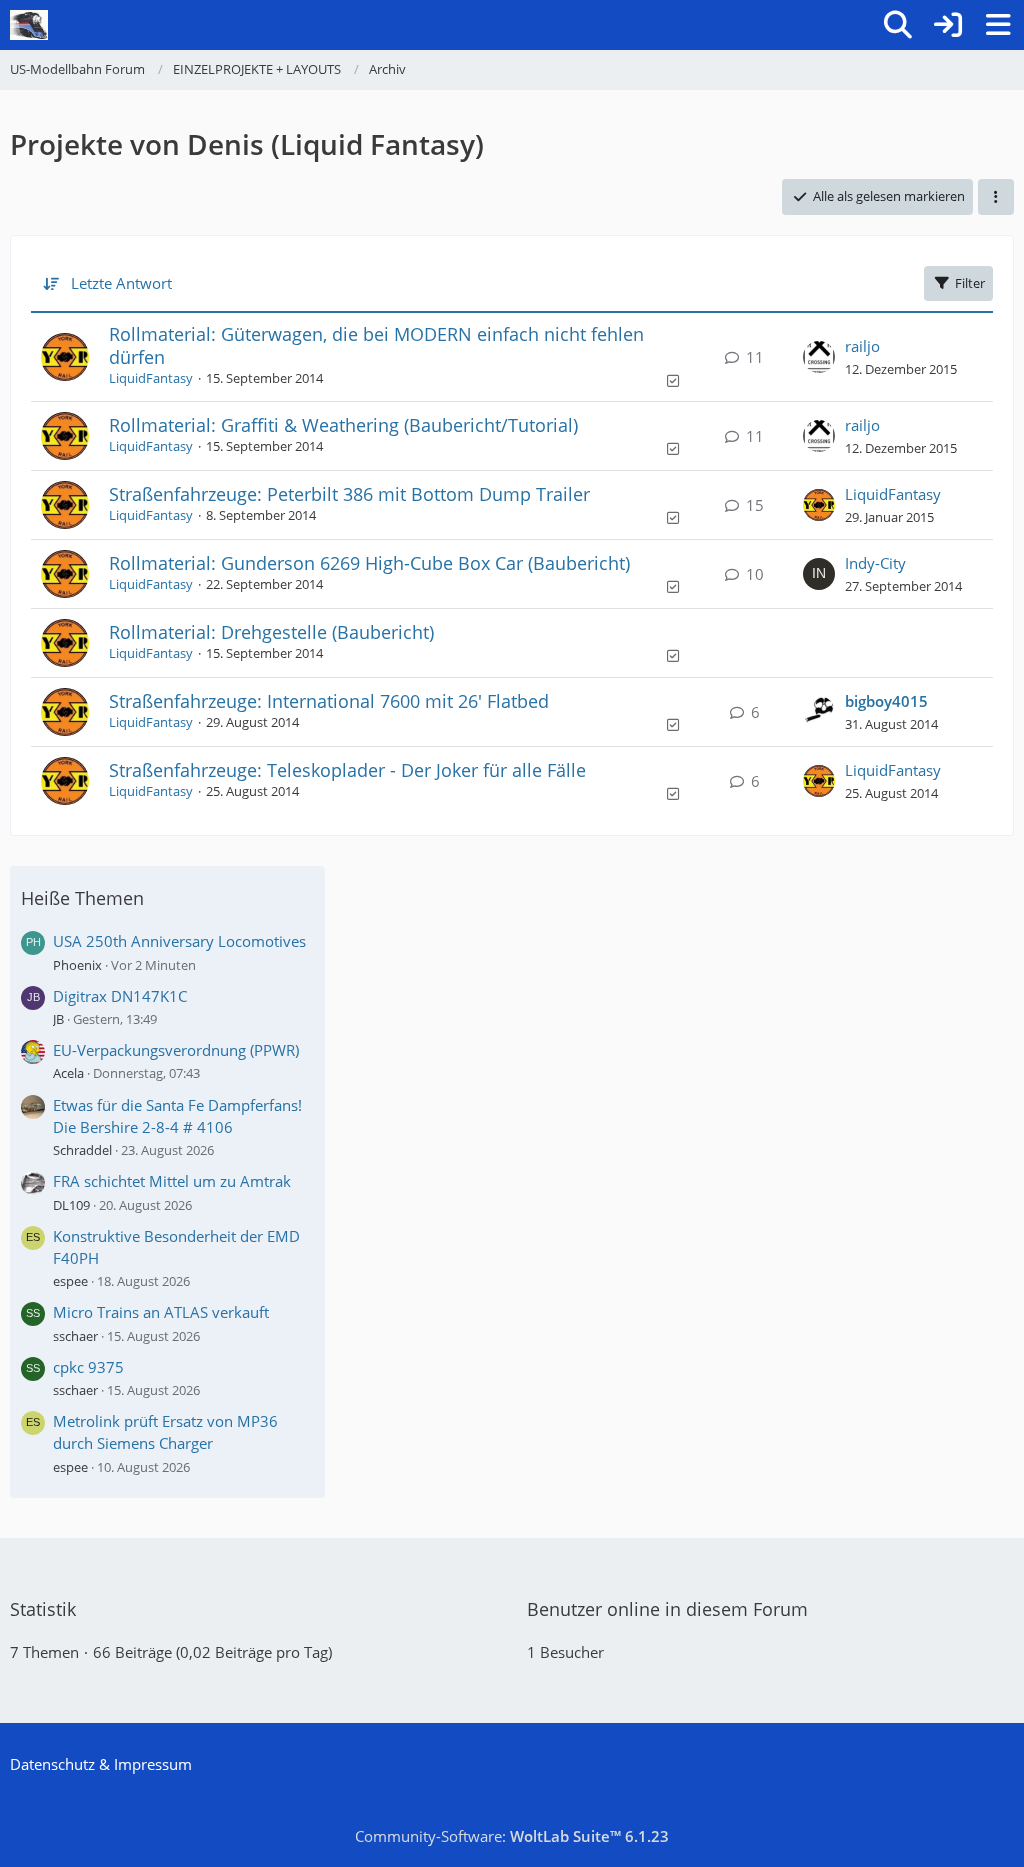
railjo (862, 346)
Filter (970, 283)
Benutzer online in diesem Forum (667, 1609)
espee (70, 1281)
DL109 (71, 1205)
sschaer (75, 1336)
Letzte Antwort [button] (121, 283)
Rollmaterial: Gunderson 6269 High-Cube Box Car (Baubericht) (369, 563)
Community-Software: (512, 1836)
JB (58, 1019)
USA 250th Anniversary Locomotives (179, 941)
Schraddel (82, 1150)
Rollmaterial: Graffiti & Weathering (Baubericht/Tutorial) (343, 425)
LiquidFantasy (151, 378)
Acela (68, 1073)
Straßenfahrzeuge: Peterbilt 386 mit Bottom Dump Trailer (349, 494)
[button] (996, 196)
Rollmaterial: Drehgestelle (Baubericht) (271, 632)
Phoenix (77, 965)
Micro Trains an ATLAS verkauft (161, 1312)
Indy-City (875, 563)
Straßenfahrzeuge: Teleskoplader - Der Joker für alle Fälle (347, 770)
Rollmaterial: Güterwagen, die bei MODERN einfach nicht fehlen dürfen (376, 345)
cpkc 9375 (88, 1367)
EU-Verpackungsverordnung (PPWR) (176, 1050)
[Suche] (898, 25)
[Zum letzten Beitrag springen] (819, 357)
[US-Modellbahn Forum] (29, 25)
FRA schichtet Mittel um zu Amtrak (172, 1181)
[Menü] (998, 25)
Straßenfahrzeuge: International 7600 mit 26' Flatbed (329, 701)
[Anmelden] (948, 25)
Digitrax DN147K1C (120, 996)
